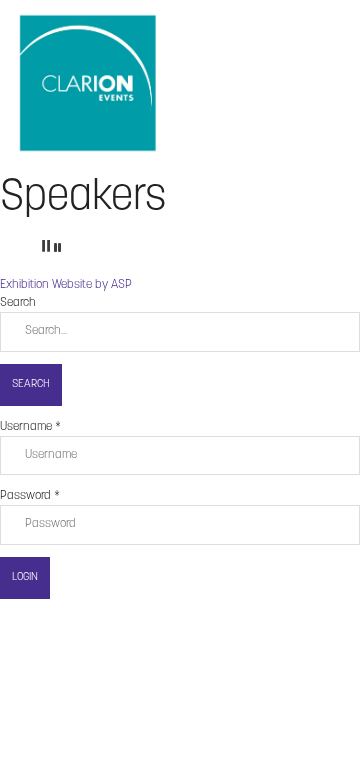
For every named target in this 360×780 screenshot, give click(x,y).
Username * (30, 427)
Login (25, 577)
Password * (30, 496)
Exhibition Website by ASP (66, 285)
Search (31, 384)
